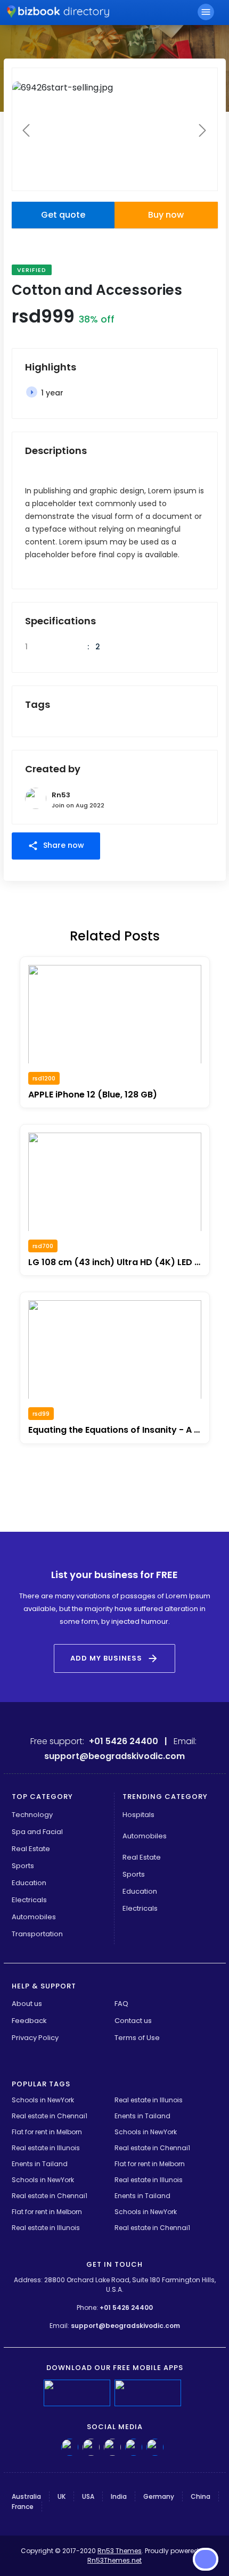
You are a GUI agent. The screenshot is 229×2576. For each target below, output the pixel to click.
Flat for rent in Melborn (47, 2132)
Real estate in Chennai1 (50, 2116)
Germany (159, 2496)
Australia (26, 2496)
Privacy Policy (35, 2038)
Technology (32, 1815)
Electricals (29, 1900)
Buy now (166, 215)
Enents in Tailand (142, 2116)
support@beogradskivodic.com (125, 2326)
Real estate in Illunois (149, 2100)
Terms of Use (137, 2038)
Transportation (37, 1934)
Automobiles (34, 1917)
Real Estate (31, 1849)
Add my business (114, 1658)
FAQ (121, 2004)
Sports (23, 1866)
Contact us (133, 2021)
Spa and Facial (37, 1832)
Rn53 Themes (120, 2551)
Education (29, 1883)
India (119, 2496)
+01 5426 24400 (126, 2307)
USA (88, 2496)
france (23, 2507)
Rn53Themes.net (114, 2560)
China (201, 2496)
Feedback (29, 2021)
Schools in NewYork (43, 2100)
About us (27, 2004)
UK (62, 2496)
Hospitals (138, 1815)
